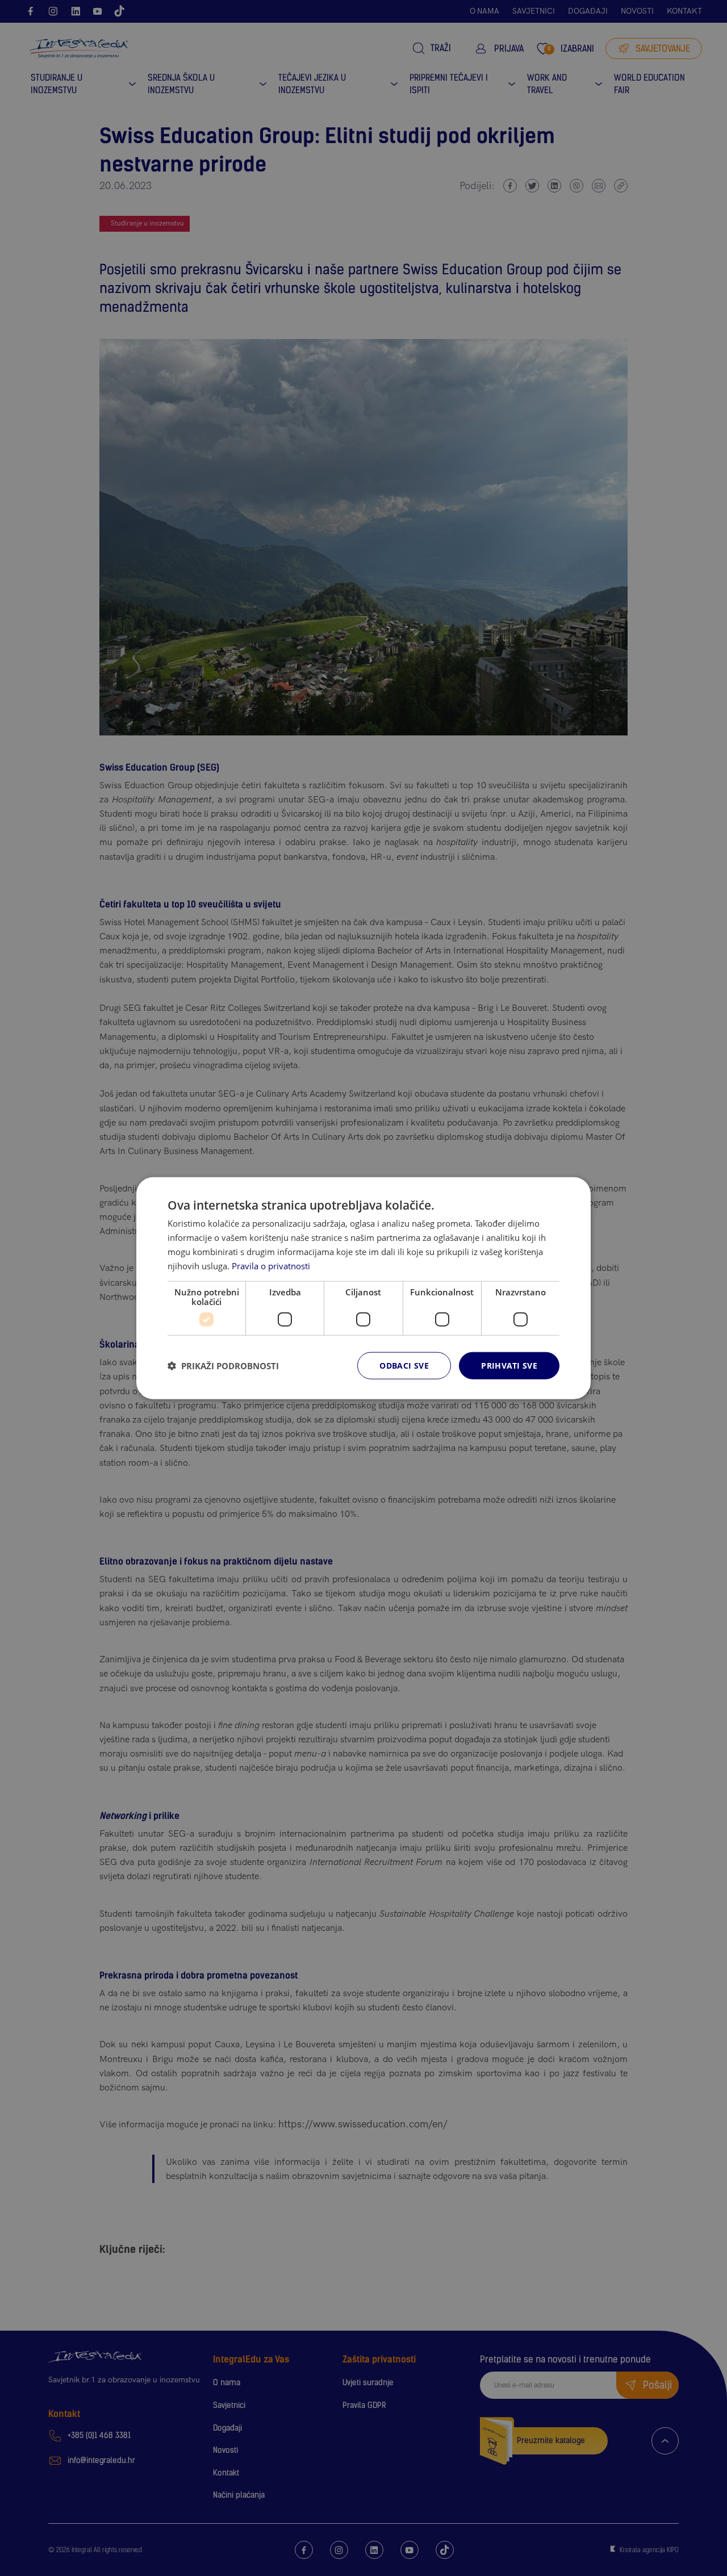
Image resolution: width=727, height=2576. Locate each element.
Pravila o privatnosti (271, 1265)
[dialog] (363, 1288)
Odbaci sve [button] (404, 1366)
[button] (223, 1366)
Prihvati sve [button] (509, 1366)
